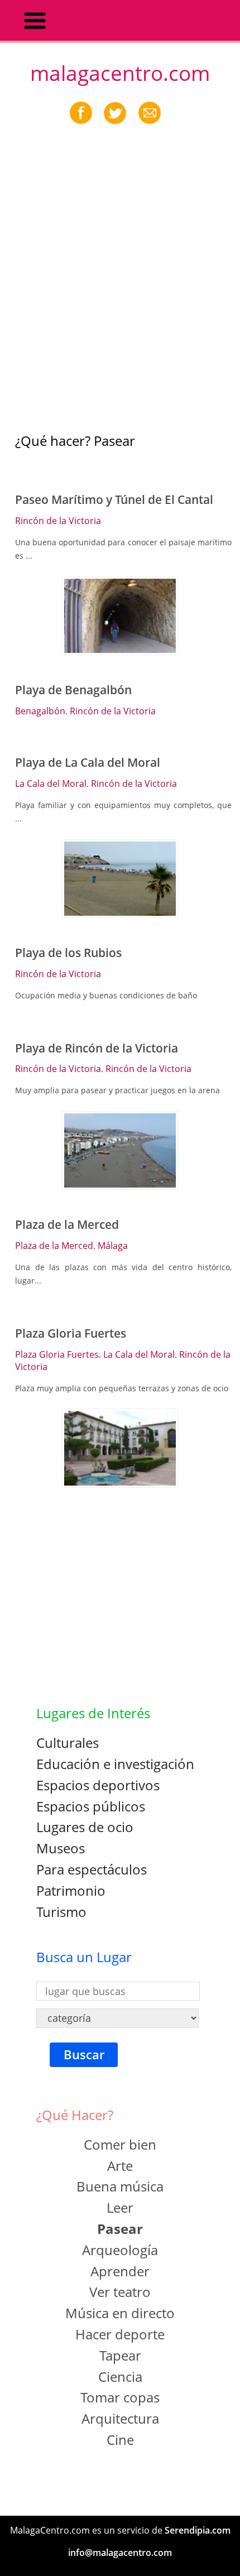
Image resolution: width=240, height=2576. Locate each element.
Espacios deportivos (98, 1785)
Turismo (61, 1912)
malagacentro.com (120, 73)
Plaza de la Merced (67, 1224)
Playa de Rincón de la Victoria (97, 1048)
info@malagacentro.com (120, 2553)
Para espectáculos (92, 1869)
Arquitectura (120, 2418)
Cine (120, 2440)
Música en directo (120, 2313)
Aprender (120, 2271)
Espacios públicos (91, 1806)
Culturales (68, 1743)
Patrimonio (71, 1890)
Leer (120, 2207)
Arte (120, 2166)
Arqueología (120, 2250)
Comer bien (120, 2144)
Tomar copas (120, 2397)
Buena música (120, 2186)
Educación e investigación (115, 1764)
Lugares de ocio (85, 1827)
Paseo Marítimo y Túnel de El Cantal (114, 499)
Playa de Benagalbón (73, 690)
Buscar (84, 2054)
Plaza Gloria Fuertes (71, 1333)
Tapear (120, 2355)
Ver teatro (120, 2292)
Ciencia (120, 2376)
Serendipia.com (198, 2530)
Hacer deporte (120, 2334)
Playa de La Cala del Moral (88, 762)
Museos (61, 1848)
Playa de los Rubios (68, 953)
